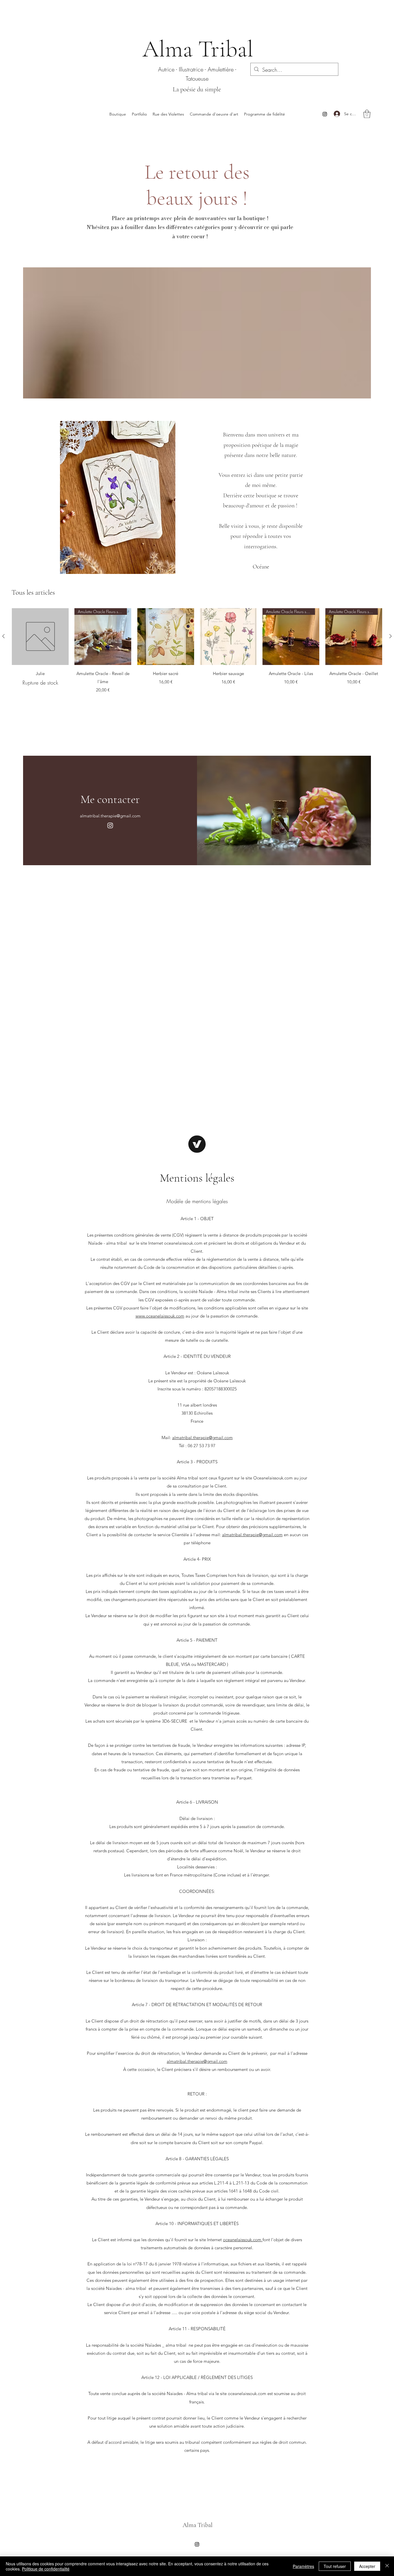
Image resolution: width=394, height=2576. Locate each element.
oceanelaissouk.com (243, 2240)
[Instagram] (325, 114)
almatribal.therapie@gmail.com (110, 816)
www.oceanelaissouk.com (160, 1316)
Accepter (367, 2566)
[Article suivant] (391, 636)
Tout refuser (335, 2566)
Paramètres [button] (303, 2566)
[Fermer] (387, 2566)
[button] (367, 114)
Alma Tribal (198, 49)
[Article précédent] (3, 636)
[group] (197, 652)
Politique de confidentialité (46, 2569)
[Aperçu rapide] (40, 637)
